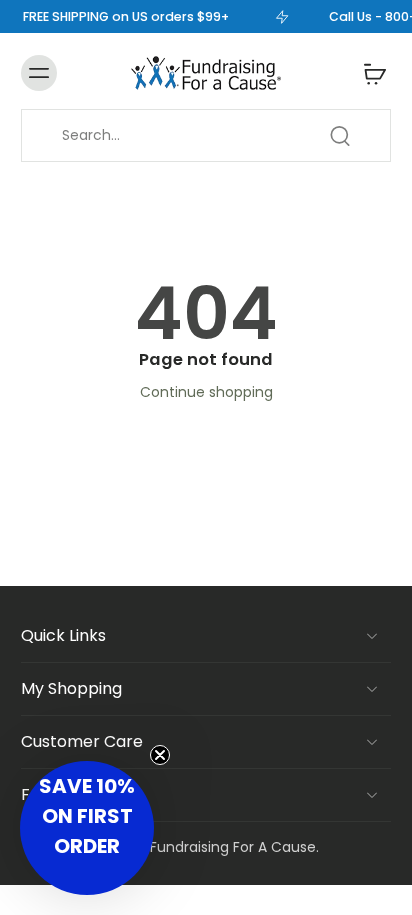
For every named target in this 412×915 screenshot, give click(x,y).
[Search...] (340, 136)
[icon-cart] (369, 73)
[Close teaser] (160, 755)
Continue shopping (206, 392)
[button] (87, 828)
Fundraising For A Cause (233, 847)
